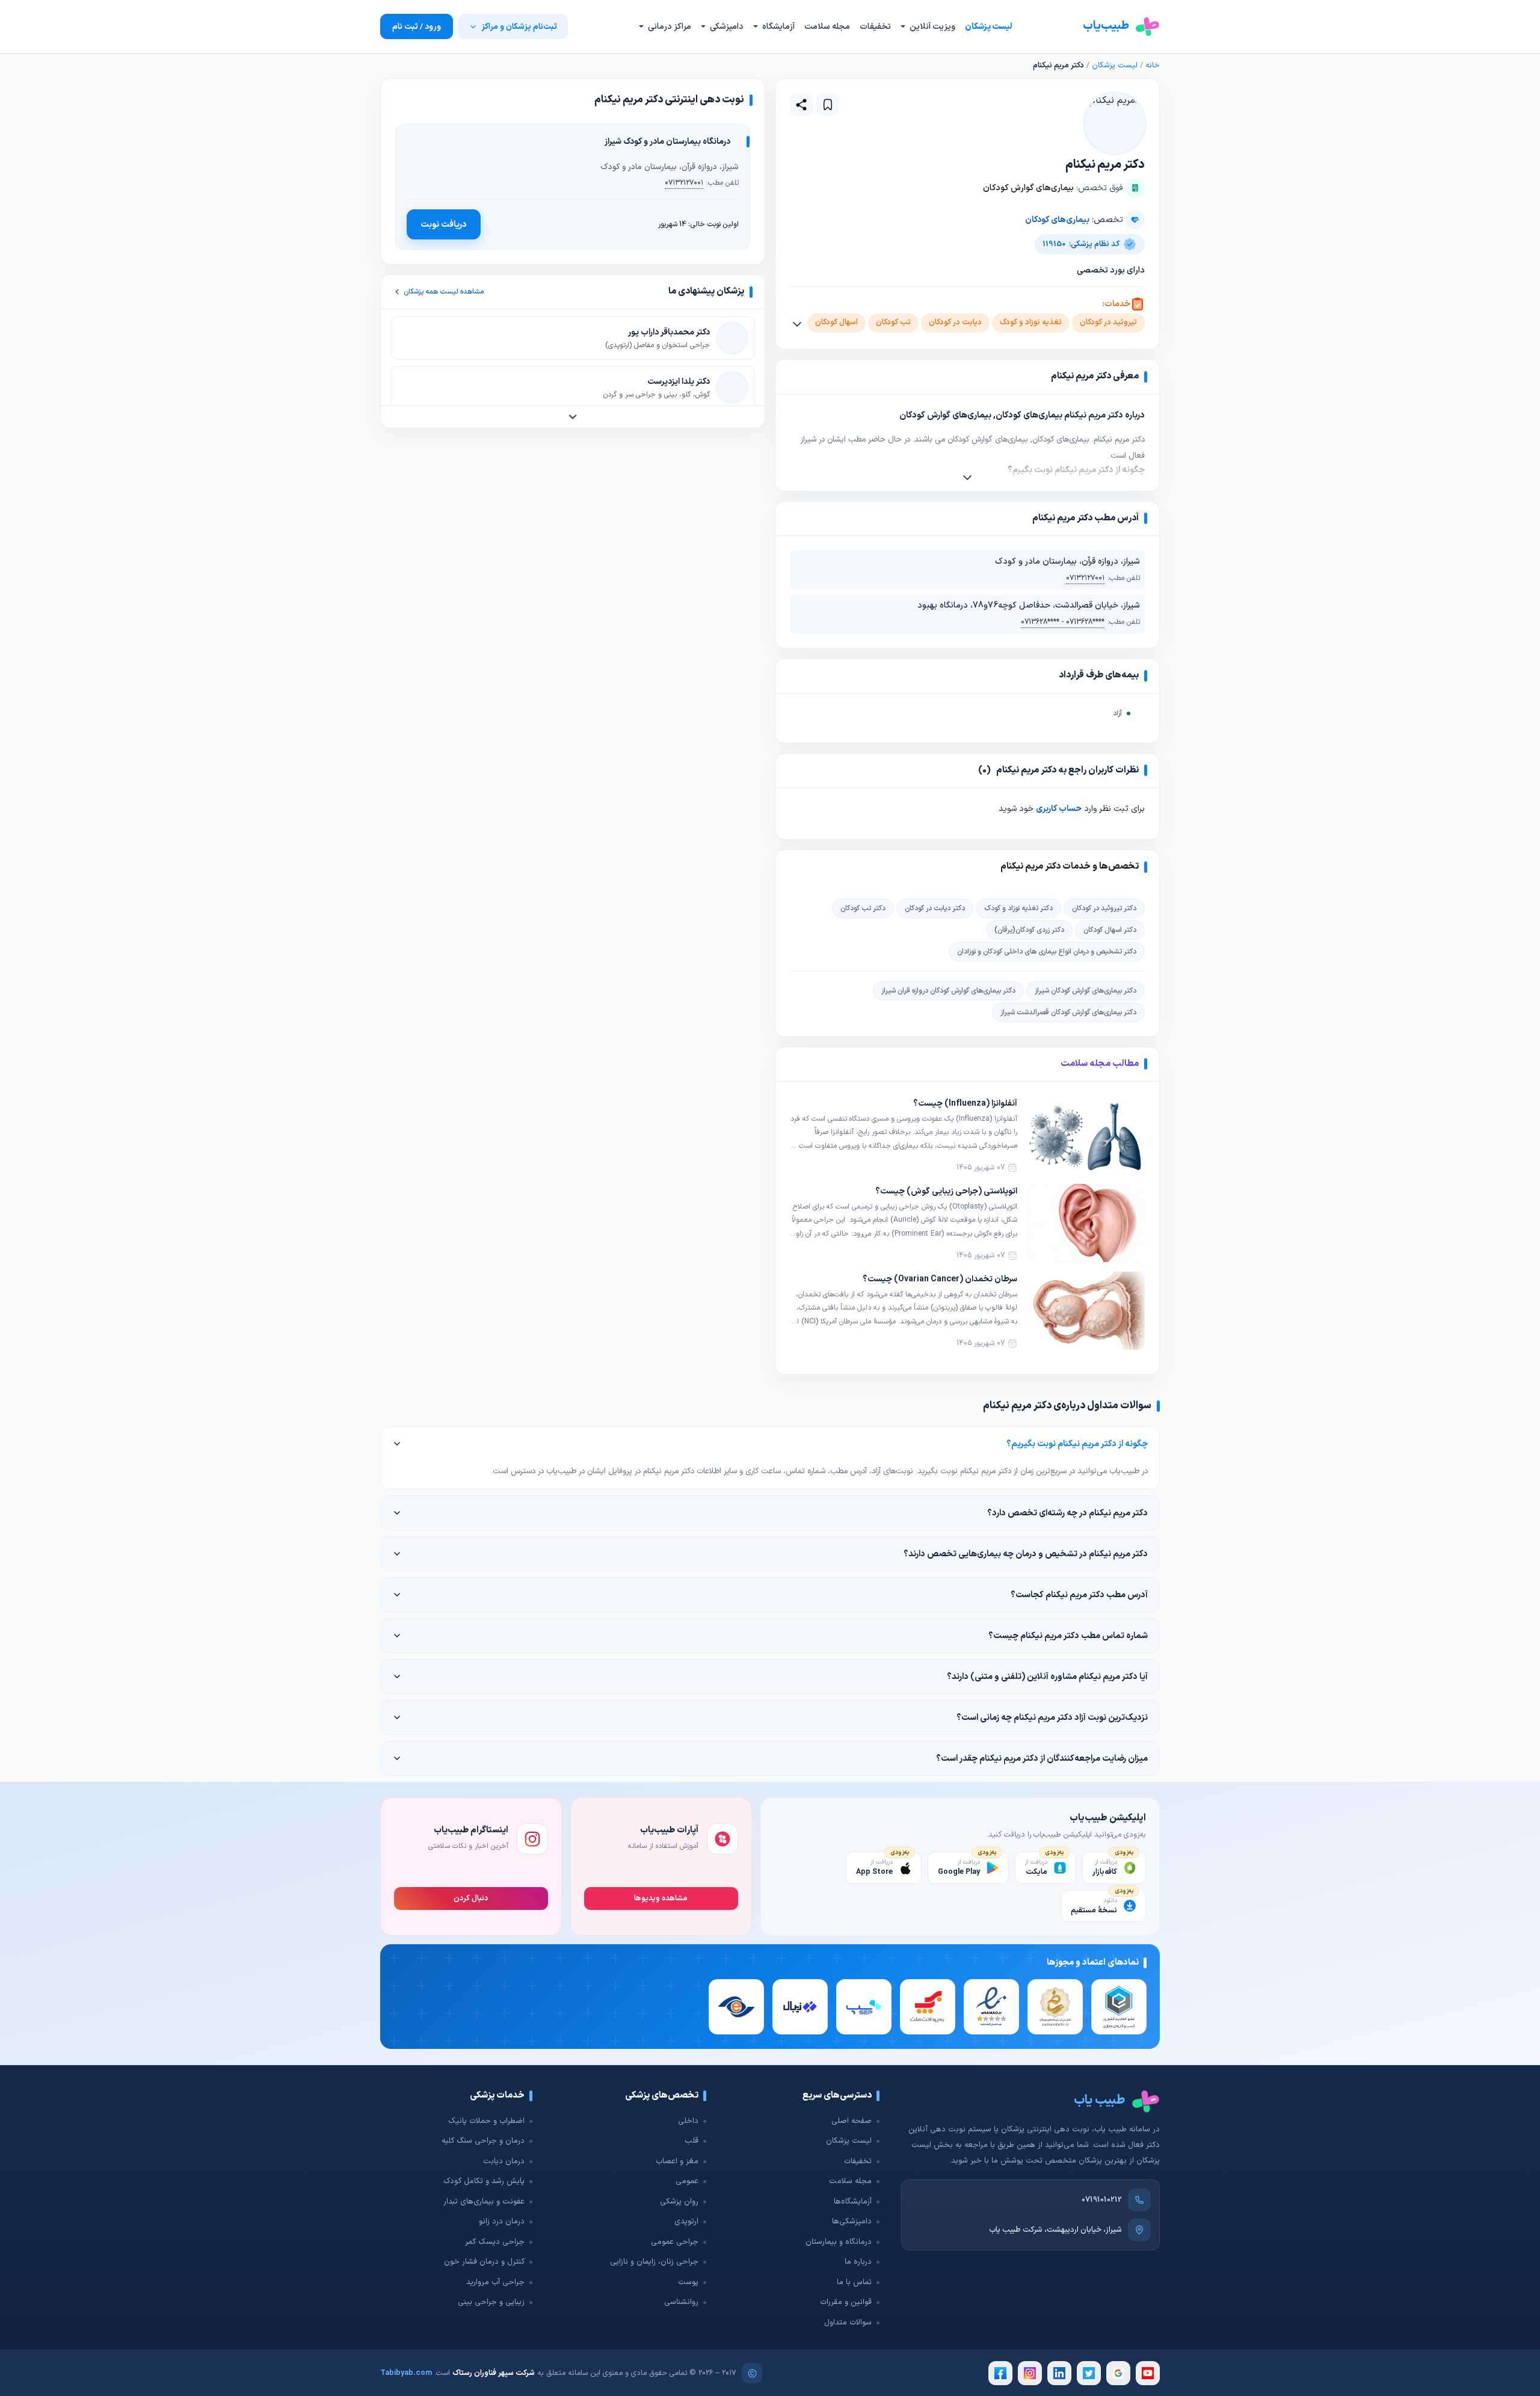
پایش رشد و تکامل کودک (484, 2181)
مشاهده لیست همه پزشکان (444, 292)
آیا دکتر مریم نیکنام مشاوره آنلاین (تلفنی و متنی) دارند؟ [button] (1047, 1677)
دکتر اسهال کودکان (1110, 930)
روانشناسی (681, 2302)
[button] (828, 105)
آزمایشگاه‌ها (853, 2202)
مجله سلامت (827, 27)
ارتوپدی (686, 2222)
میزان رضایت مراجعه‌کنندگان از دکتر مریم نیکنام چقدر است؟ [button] (1042, 1758)
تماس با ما (854, 2282)
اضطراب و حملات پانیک (486, 2121)
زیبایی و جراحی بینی (491, 2302)
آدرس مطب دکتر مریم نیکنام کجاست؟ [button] (1079, 1595)
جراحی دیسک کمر (495, 2242)
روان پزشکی (679, 2202)
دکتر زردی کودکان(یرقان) (1029, 930)
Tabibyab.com (406, 2373)
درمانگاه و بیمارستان (839, 2242)
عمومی (687, 2181)
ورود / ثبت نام (417, 27)
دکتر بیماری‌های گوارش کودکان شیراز (1086, 991)
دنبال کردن (471, 1898)
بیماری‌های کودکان (1057, 220)
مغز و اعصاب (677, 2161)
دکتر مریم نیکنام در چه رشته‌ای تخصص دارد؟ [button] (1067, 1513)
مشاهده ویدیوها (661, 1898)
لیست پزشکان (988, 27)
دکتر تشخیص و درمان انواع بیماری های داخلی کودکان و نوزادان (1047, 952)
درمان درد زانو (502, 2222)
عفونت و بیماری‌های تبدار (484, 2202)
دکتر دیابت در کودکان (935, 908)
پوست (688, 2282)
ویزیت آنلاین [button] (932, 27)
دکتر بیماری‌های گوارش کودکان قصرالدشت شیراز (1068, 1012)
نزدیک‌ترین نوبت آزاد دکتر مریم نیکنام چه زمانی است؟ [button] (1052, 1717)
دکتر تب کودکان (863, 908)
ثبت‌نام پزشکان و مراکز (519, 27)
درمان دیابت (504, 2161)
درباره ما (858, 2262)
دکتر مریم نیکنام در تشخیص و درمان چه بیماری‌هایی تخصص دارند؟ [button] (1026, 1554)
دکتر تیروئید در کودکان (1104, 908)
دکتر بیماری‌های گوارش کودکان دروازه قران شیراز (948, 991)
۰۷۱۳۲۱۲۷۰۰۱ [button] (1085, 578)
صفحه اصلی (852, 2121)
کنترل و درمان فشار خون (484, 2262)
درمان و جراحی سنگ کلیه (483, 2141)
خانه (1153, 66)
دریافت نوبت (444, 224)
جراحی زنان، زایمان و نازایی (654, 2262)
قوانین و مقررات (846, 2302)
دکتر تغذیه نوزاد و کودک (1018, 908)
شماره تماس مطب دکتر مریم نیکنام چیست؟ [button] (1068, 1636)
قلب (691, 2141)
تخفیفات (875, 27)
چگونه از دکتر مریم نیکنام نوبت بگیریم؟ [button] (1077, 1444)
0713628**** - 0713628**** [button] (1063, 622)
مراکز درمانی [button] (669, 27)
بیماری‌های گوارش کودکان (1028, 188)
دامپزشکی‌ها (852, 2222)
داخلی (688, 2121)
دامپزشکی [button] (726, 27)
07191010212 (1102, 2200)
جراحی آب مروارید (495, 2282)
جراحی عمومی (675, 2242)
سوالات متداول (848, 2323)
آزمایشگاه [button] (778, 27)
